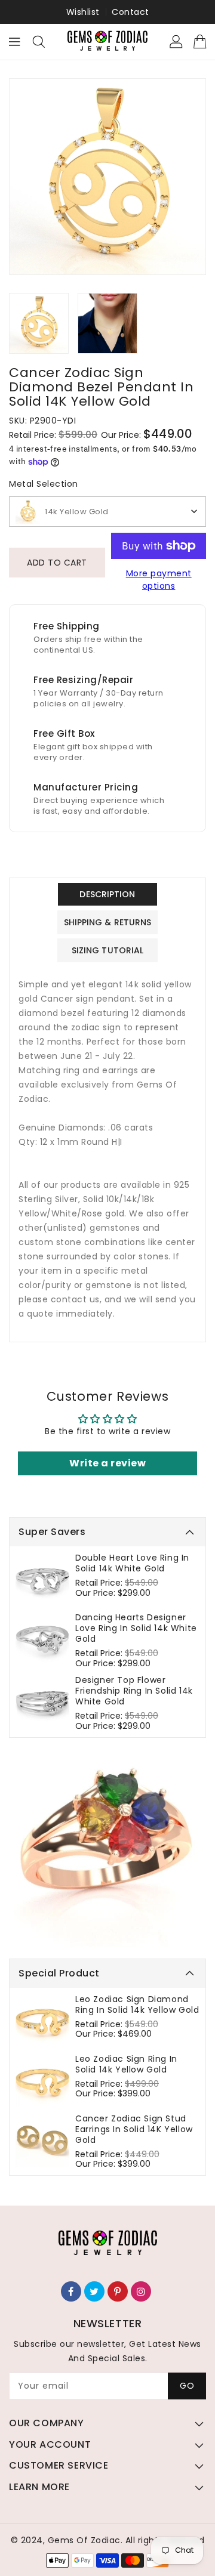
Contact (130, 12)
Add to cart (57, 563)
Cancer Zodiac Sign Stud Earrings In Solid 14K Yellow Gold (134, 2129)
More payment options (159, 580)
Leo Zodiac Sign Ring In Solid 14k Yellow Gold (126, 2064)
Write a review (107, 1463)
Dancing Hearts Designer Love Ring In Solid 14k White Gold (136, 1628)
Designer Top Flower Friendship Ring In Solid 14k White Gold (134, 1691)
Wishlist (83, 12)
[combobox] (107, 512)
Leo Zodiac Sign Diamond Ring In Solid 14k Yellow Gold (137, 2004)
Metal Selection (44, 484)
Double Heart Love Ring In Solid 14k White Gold (132, 1563)
